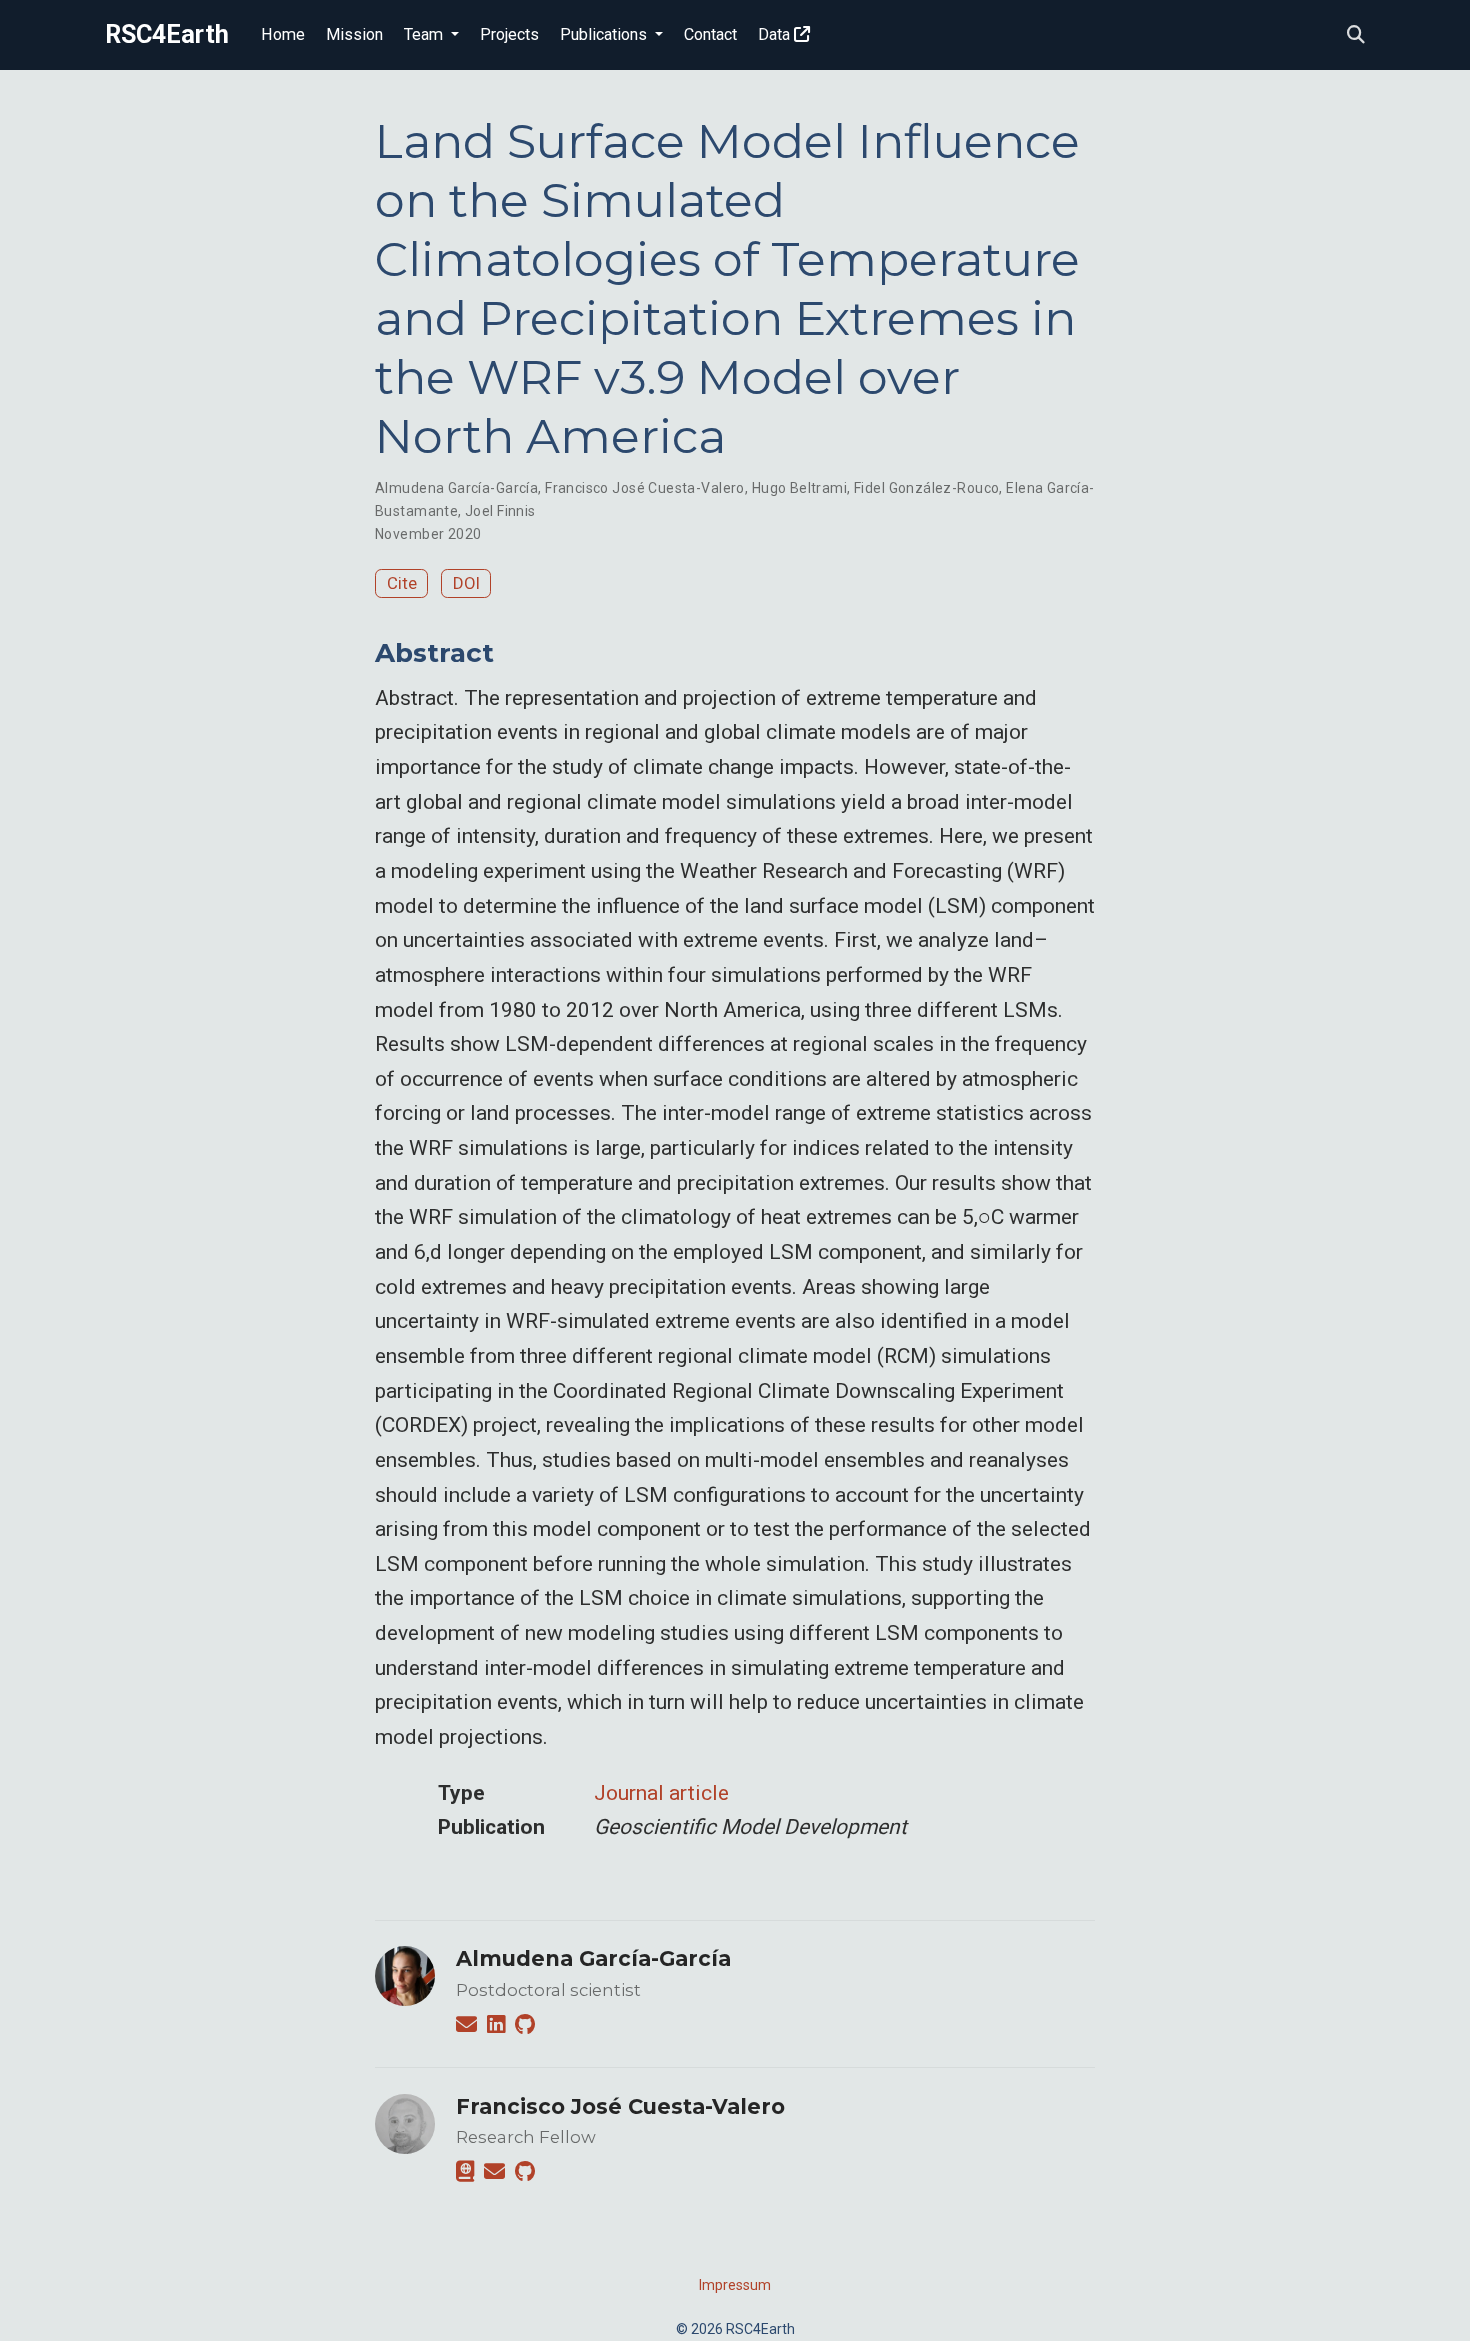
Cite (402, 583)
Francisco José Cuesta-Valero (645, 488)
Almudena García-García (456, 488)
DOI (466, 583)
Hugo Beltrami (799, 488)
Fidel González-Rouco (926, 488)
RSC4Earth (167, 34)
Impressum (735, 2285)
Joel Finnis (500, 511)
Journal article (661, 1793)
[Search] (1356, 35)
